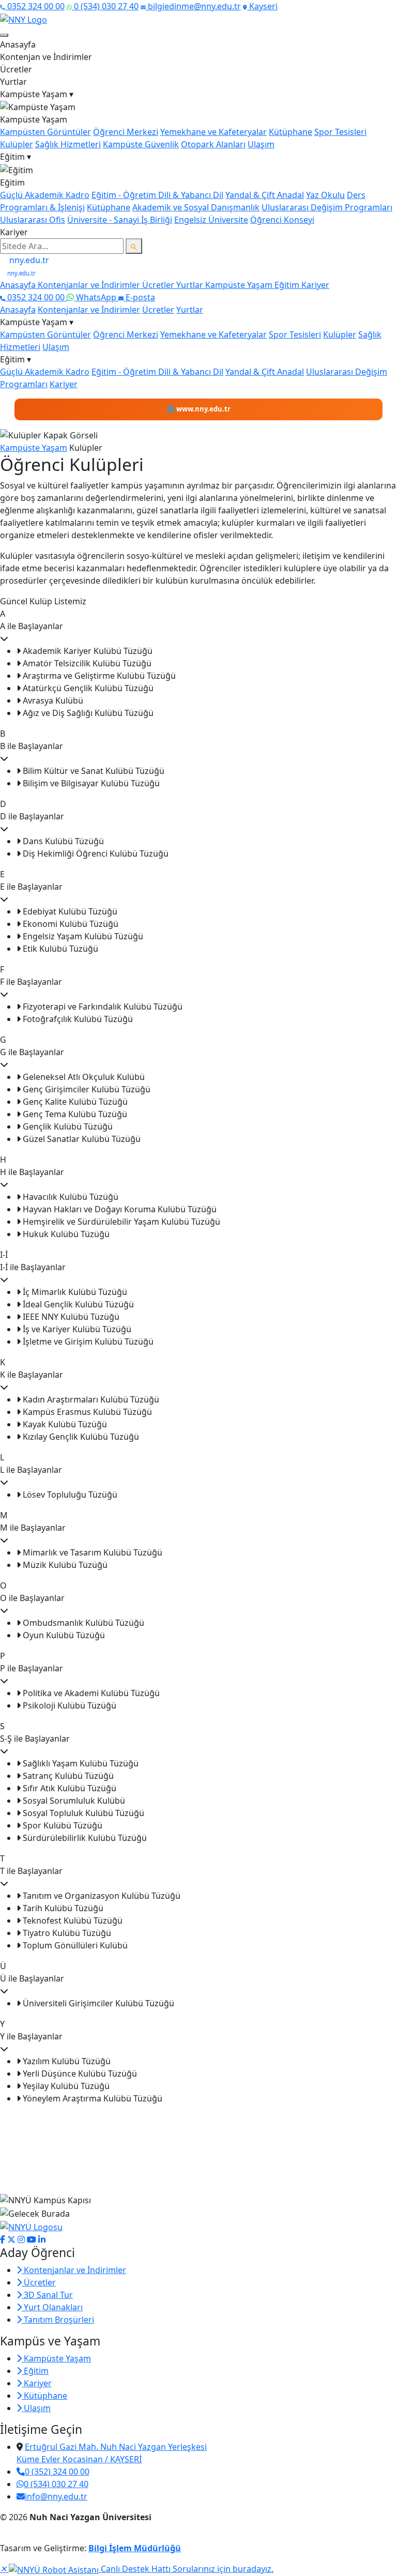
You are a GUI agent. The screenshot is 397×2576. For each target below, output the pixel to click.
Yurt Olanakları (52, 2307)
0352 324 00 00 (35, 6)
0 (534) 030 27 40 (105, 6)
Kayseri (262, 6)
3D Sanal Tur (47, 2295)
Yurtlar (13, 82)
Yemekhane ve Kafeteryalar (213, 132)
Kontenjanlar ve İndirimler (90, 285)
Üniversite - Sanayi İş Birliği (120, 220)
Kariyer (14, 232)
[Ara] (134, 246)
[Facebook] (3, 2239)
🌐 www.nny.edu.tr (198, 409)
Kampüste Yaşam (240, 285)
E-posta (139, 297)
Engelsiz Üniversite (211, 220)
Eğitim (288, 285)
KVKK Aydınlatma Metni (36, 2536)
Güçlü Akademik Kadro (45, 195)
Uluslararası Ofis (33, 220)
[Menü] (4, 35)
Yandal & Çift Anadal (265, 195)
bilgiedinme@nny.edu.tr (193, 6)
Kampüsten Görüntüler (45, 132)
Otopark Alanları (213, 144)
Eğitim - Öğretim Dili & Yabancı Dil (157, 195)
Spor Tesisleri (340, 132)
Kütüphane (291, 132)
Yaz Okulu (325, 195)
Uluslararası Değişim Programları (327, 207)
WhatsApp (96, 297)
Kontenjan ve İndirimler (46, 57)
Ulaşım (261, 144)
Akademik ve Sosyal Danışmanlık (196, 207)
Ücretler (16, 69)
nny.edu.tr (28, 260)
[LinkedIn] (42, 2239)
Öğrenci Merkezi (126, 132)
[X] (11, 2239)
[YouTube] (32, 2239)
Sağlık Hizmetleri (68, 144)
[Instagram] (21, 2239)
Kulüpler (17, 144)
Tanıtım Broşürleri (58, 2320)
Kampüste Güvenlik (141, 144)
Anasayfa (18, 44)
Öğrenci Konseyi (282, 220)
